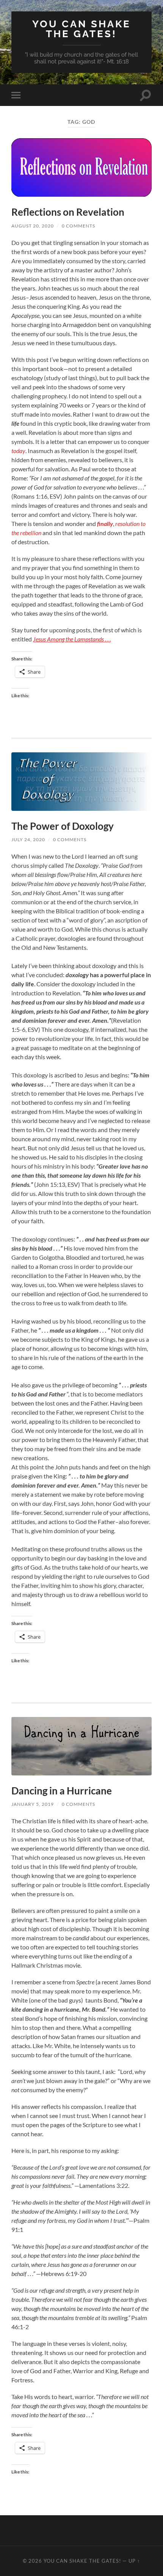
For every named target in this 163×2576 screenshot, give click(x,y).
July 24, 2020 (28, 839)
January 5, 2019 (33, 1804)
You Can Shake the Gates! (81, 29)
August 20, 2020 (33, 226)
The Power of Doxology (63, 826)
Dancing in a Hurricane (62, 1791)
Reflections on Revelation (68, 212)
